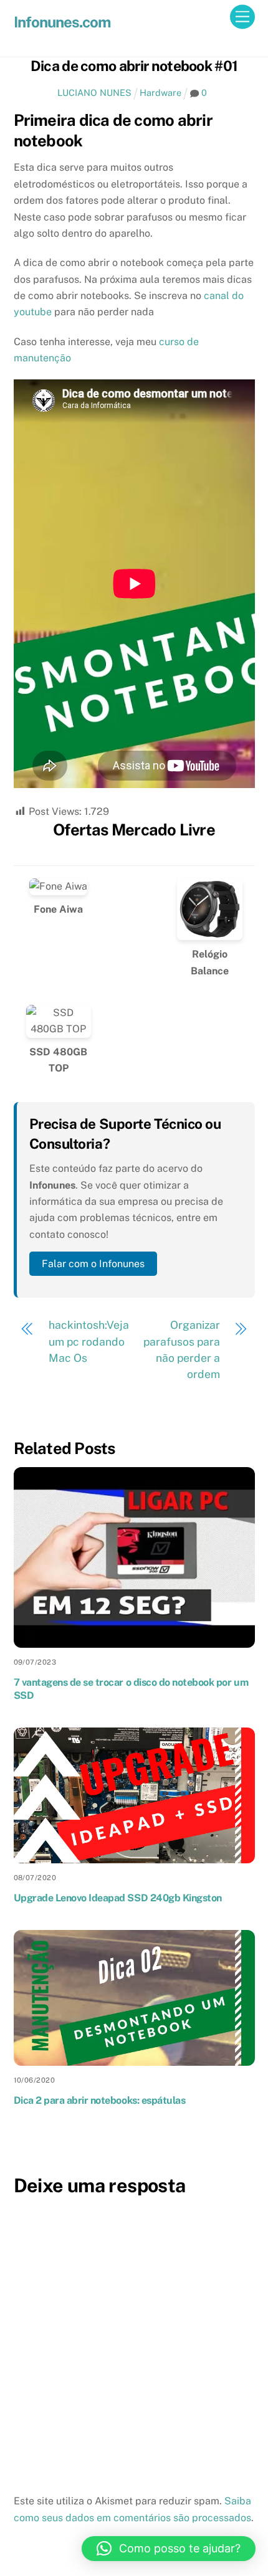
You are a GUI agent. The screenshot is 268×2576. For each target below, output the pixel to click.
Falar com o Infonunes (93, 1264)
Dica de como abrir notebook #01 (134, 66)
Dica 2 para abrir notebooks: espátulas (100, 2100)
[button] (169, 2549)
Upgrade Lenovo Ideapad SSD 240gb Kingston (118, 1898)
